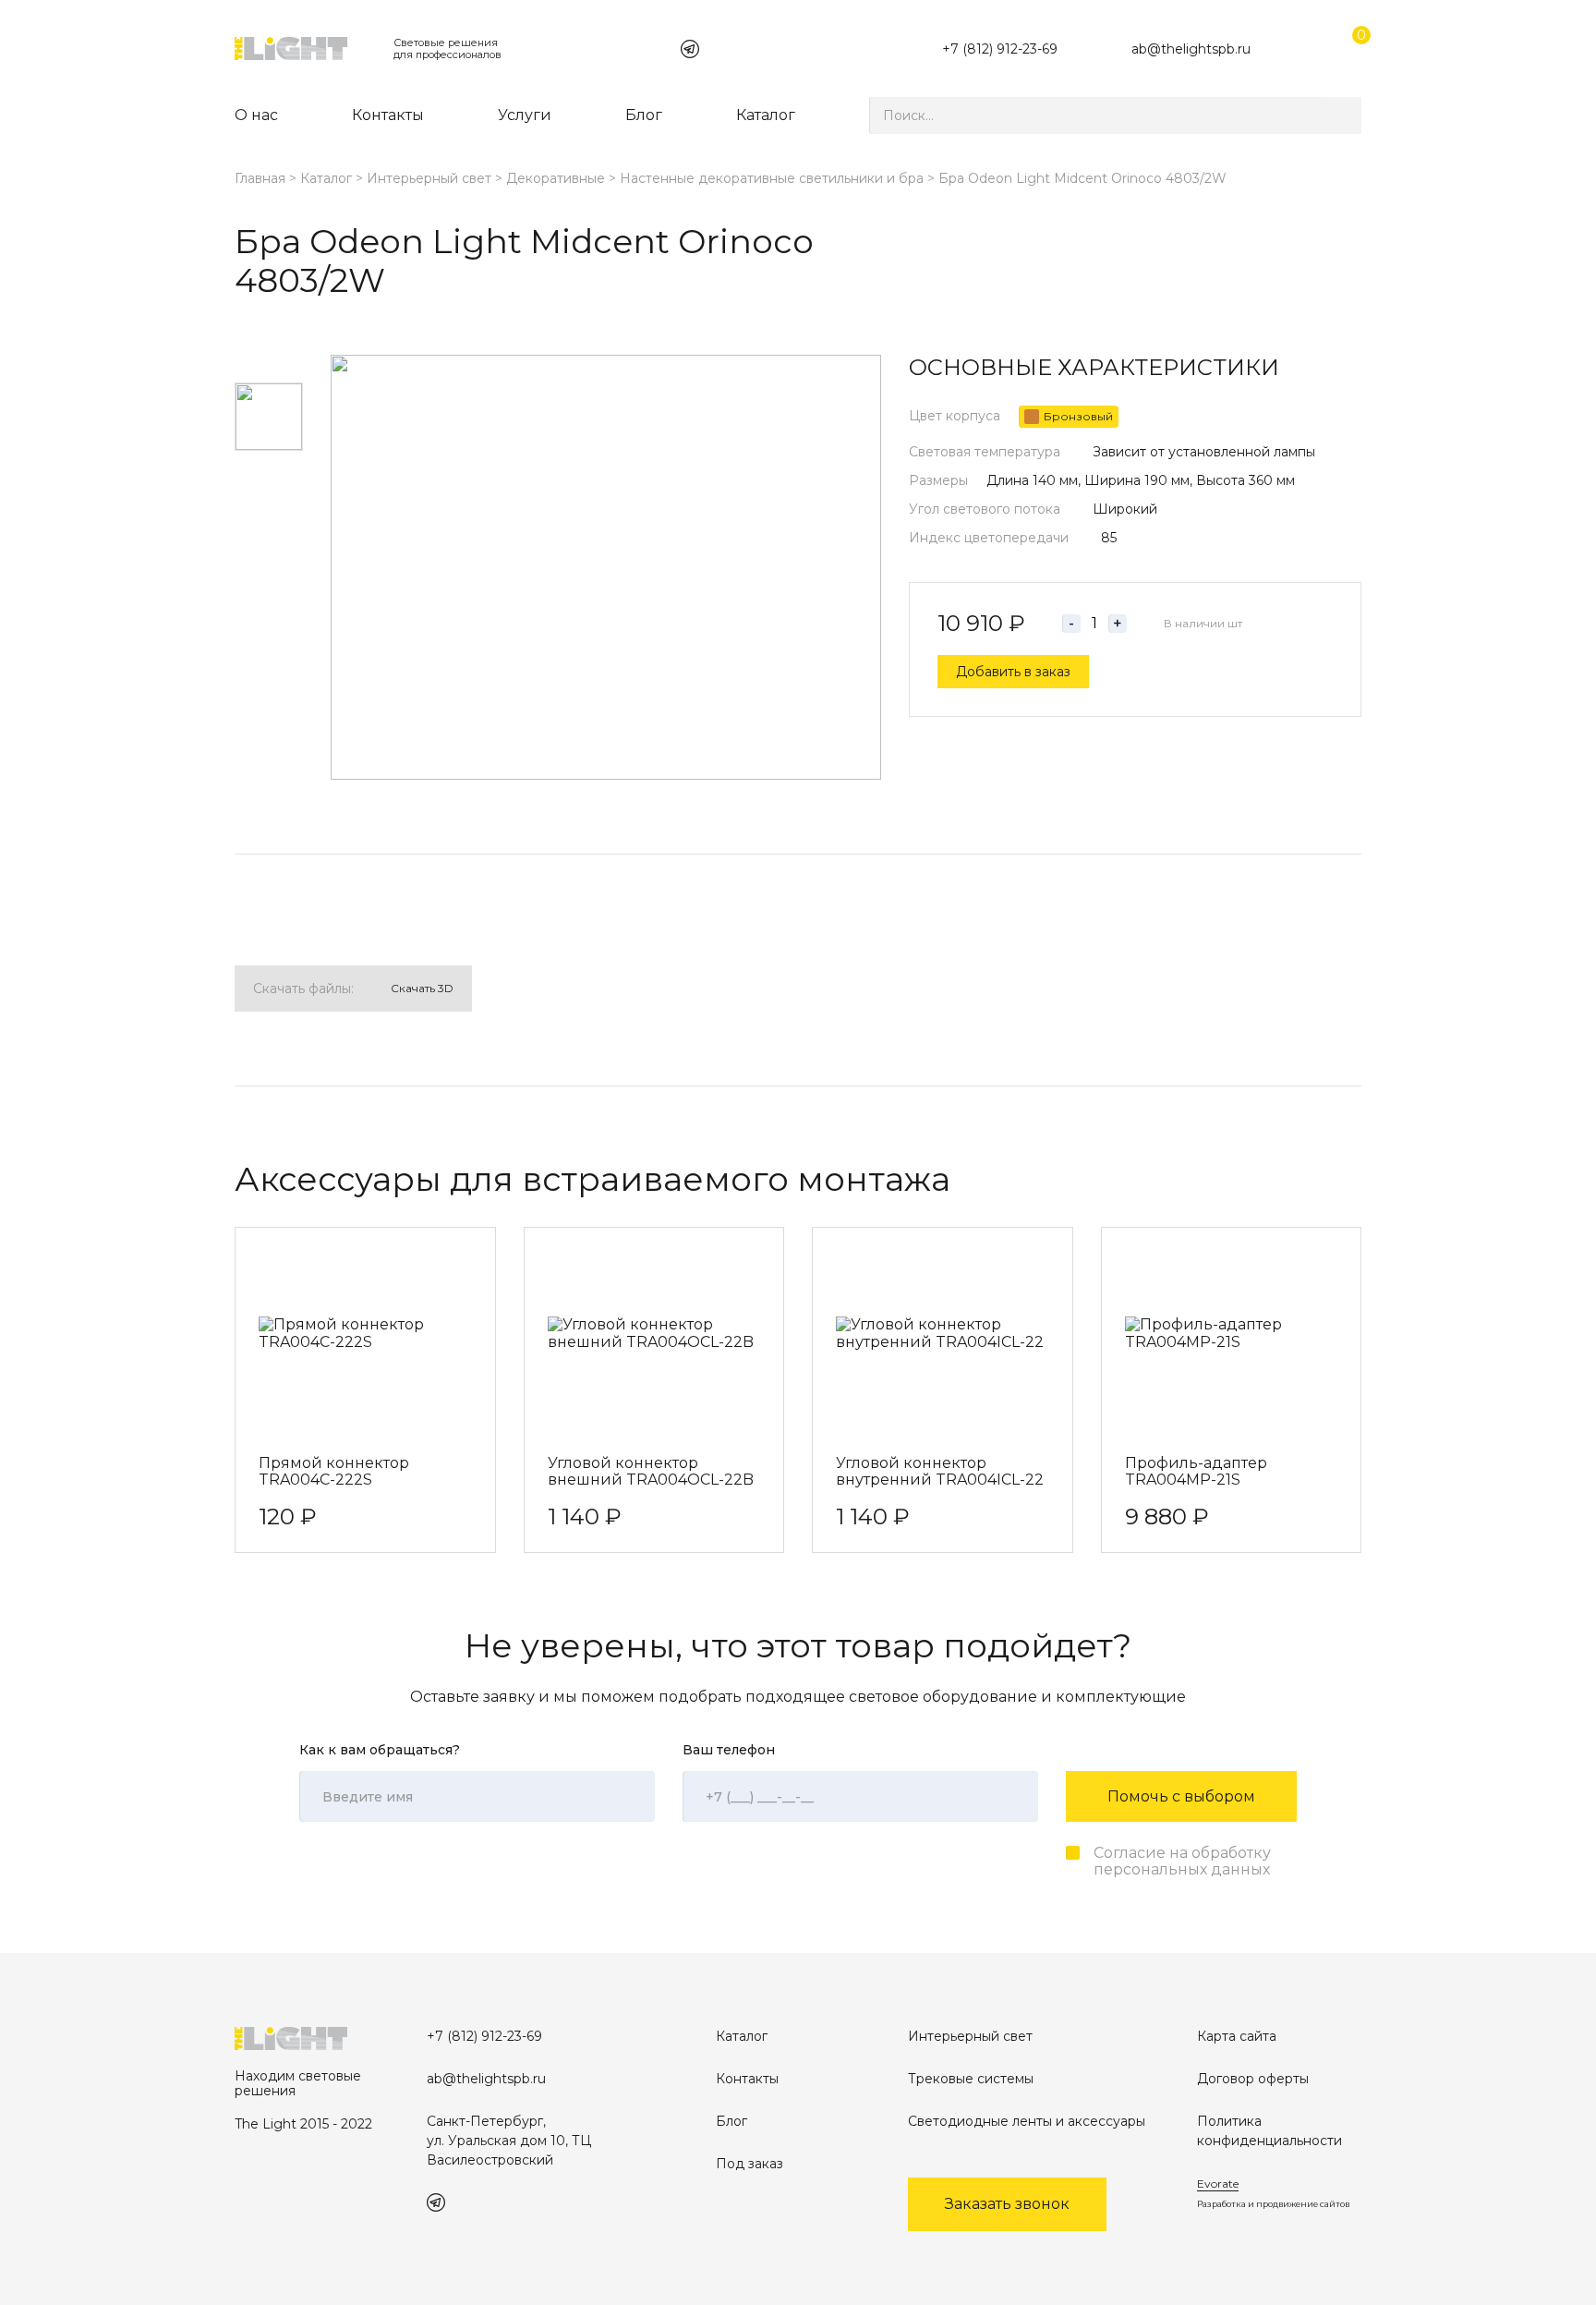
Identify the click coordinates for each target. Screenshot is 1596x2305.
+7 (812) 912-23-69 (1000, 49)
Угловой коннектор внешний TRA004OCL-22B (651, 1472)
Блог (644, 115)
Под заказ (750, 2164)
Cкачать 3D (422, 988)
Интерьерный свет (429, 178)
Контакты (388, 115)
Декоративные (556, 178)
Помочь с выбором (1181, 1796)
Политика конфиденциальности (1270, 2131)
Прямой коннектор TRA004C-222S (334, 1472)
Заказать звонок (1007, 2204)
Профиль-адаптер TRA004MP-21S (1196, 1472)
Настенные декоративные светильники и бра (772, 178)
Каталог (766, 115)
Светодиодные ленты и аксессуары (1027, 2121)
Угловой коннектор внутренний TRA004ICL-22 (940, 1472)
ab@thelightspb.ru (1191, 49)
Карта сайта (1237, 2036)
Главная (260, 178)
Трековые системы (971, 2079)
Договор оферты (1253, 2079)
